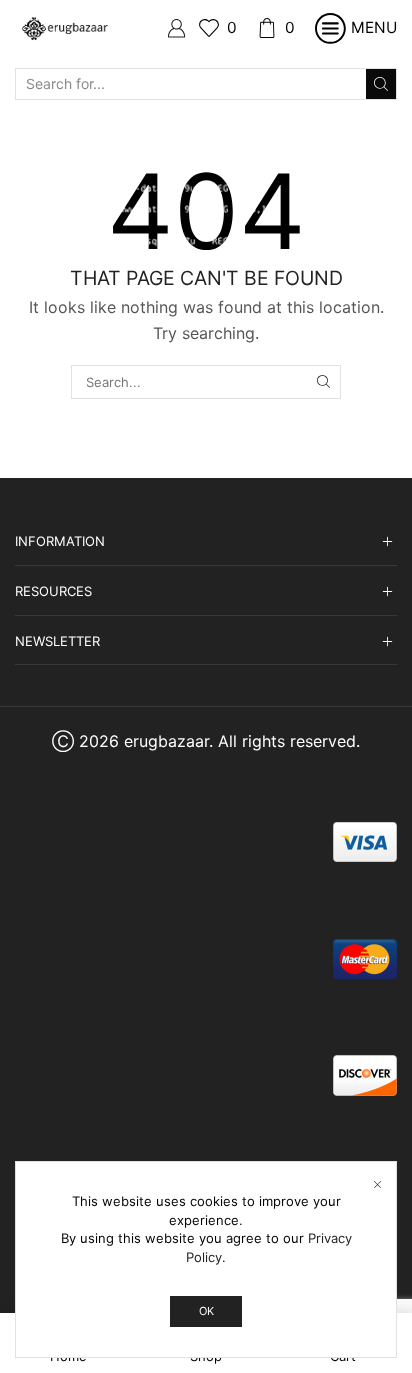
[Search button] (381, 84)
